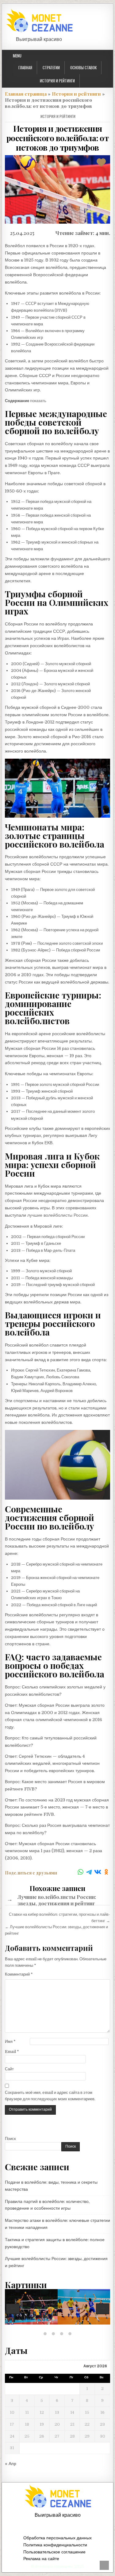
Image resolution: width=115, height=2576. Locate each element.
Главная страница (26, 94)
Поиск (10, 2139)
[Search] (110, 56)
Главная (25, 68)
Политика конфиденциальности (55, 2545)
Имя (10, 2041)
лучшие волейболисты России (57, 1215)
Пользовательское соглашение (54, 2552)
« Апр (11, 2464)
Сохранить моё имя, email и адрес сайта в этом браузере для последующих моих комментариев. (50, 2096)
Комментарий (19, 1974)
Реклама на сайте (41, 2559)
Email (12, 2052)
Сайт (9, 2069)
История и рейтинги (57, 81)
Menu (17, 56)
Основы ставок (83, 68)
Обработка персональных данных (57, 2538)
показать (38, 401)
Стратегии (51, 68)
